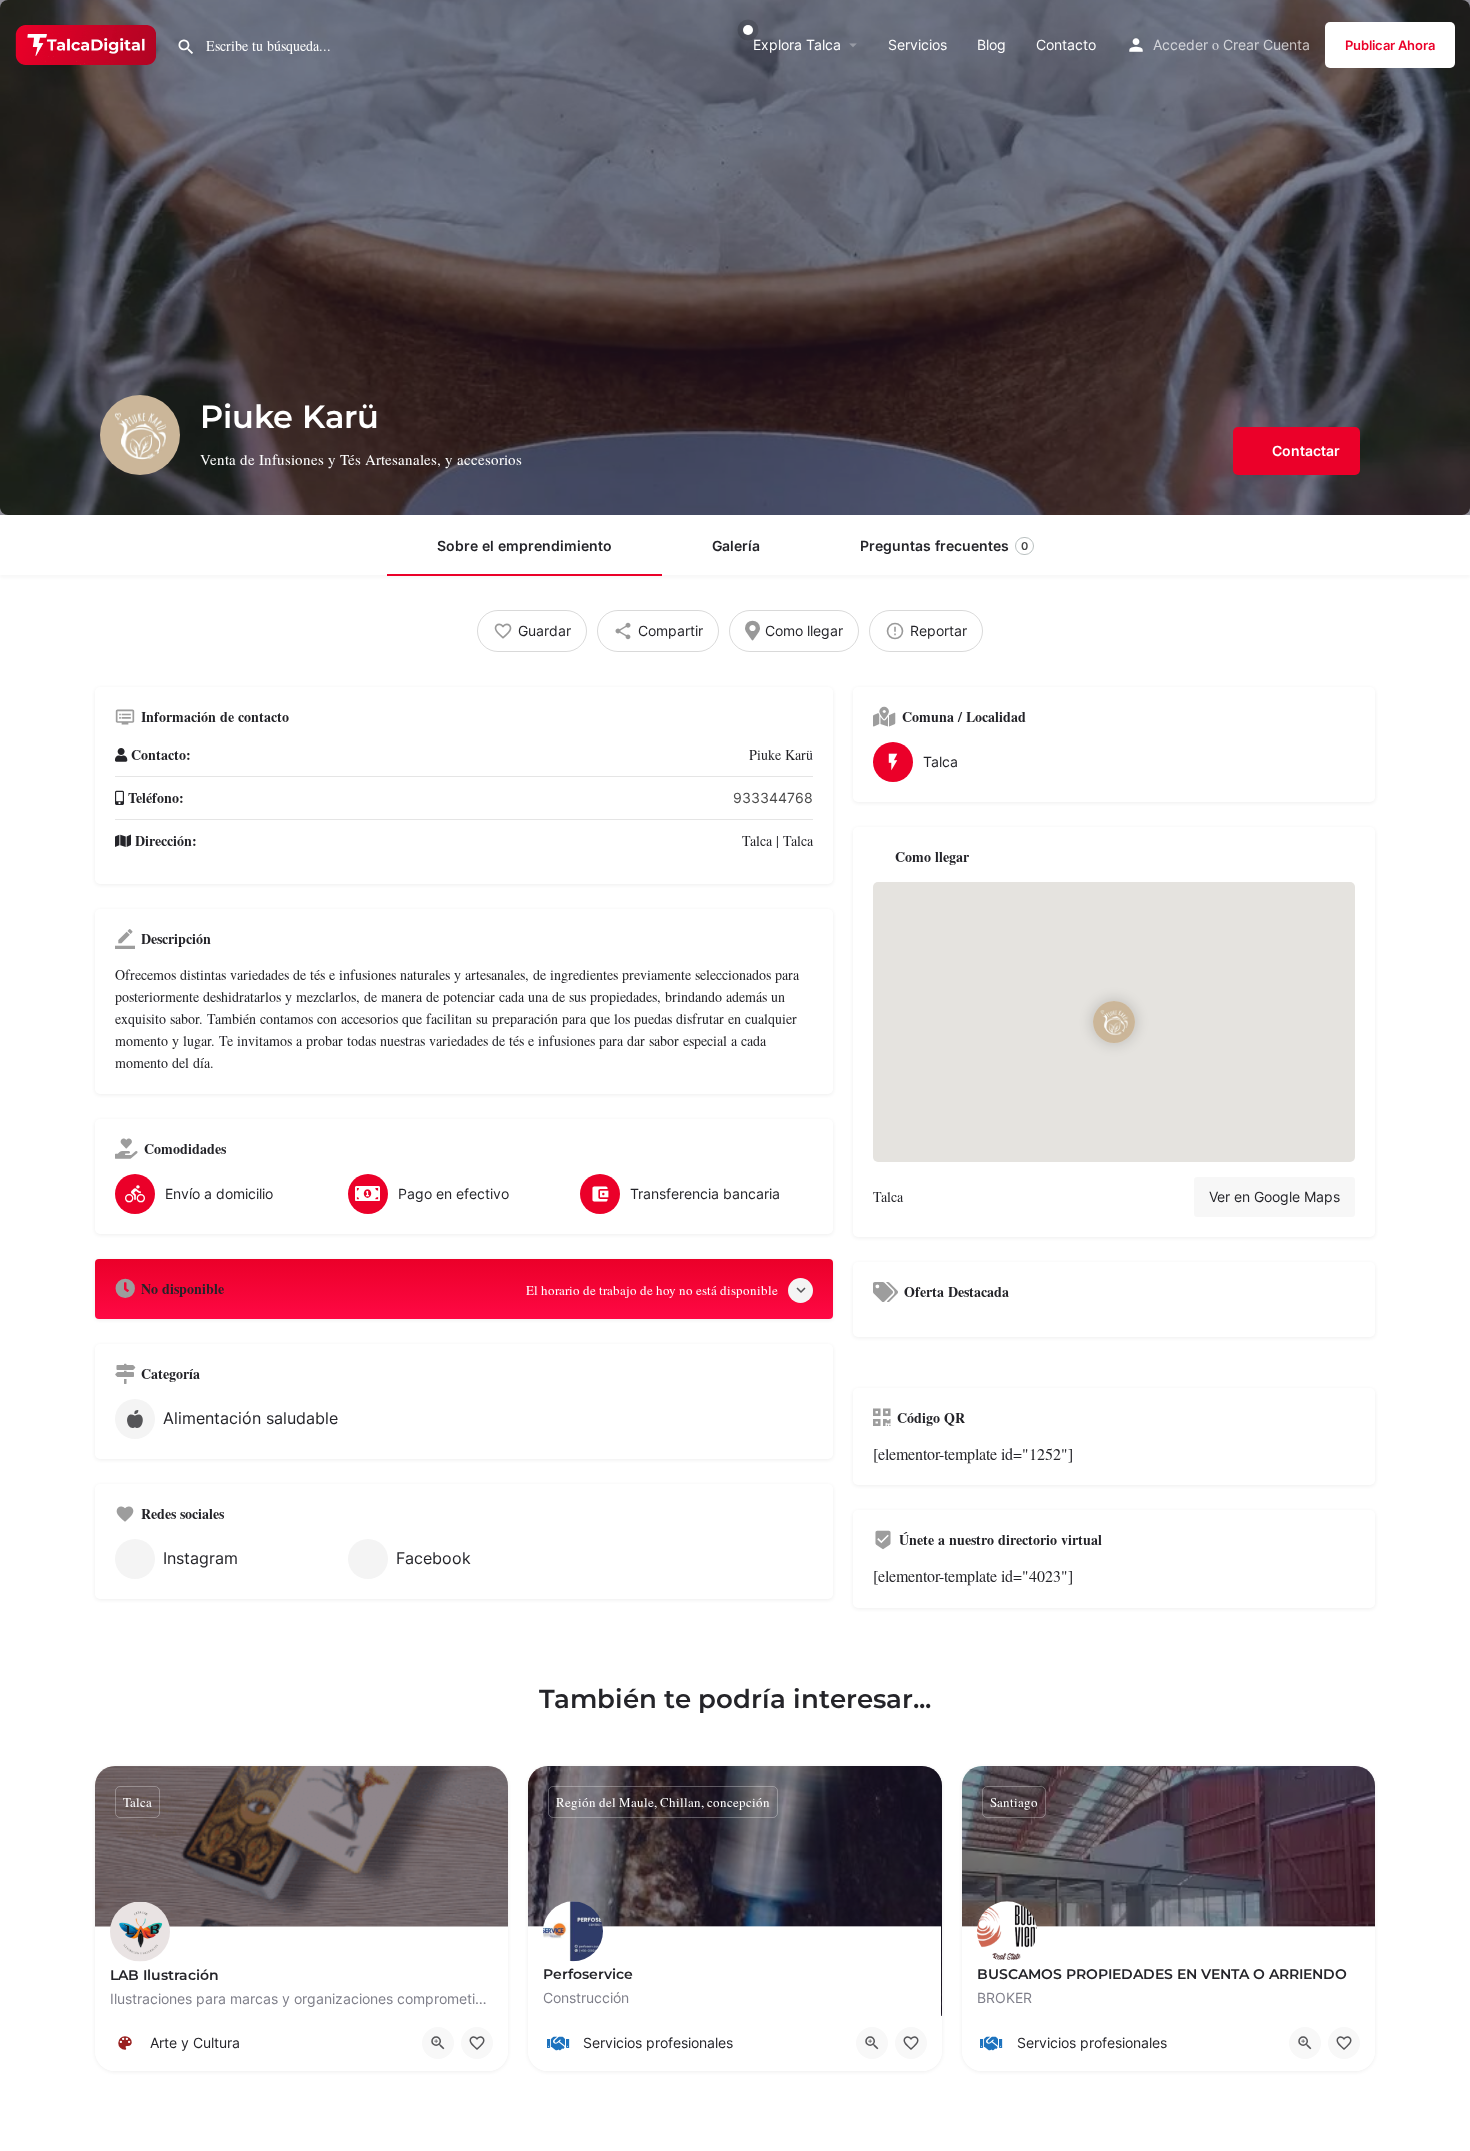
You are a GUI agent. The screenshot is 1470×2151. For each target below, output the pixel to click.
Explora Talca (797, 44)
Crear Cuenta (1266, 44)
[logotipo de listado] (140, 435)
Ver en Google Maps (1274, 1196)
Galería (736, 545)
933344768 (773, 797)
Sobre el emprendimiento (524, 545)
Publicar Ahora (1390, 45)
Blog (991, 44)
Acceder (1180, 44)
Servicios (917, 44)
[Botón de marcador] (477, 2043)
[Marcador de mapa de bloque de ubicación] (1114, 1022)
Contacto (1066, 44)
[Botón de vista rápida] (438, 2043)
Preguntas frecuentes (944, 545)
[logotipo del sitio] (88, 43)
